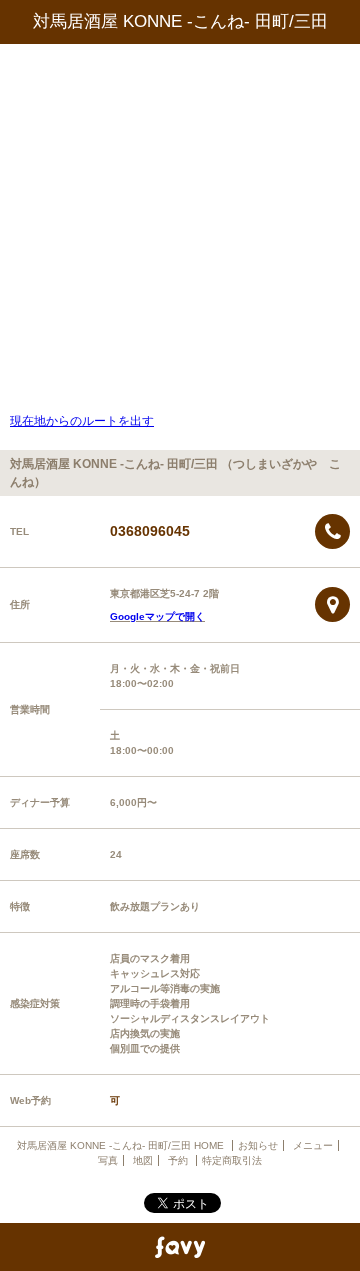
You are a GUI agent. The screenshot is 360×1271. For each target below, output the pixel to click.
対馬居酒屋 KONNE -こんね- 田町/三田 (180, 21)
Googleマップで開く (157, 616)
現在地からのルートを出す (82, 421)
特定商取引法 (232, 1160)
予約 (179, 1160)
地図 (143, 1160)
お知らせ (258, 1145)
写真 (108, 1160)
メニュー (313, 1145)
